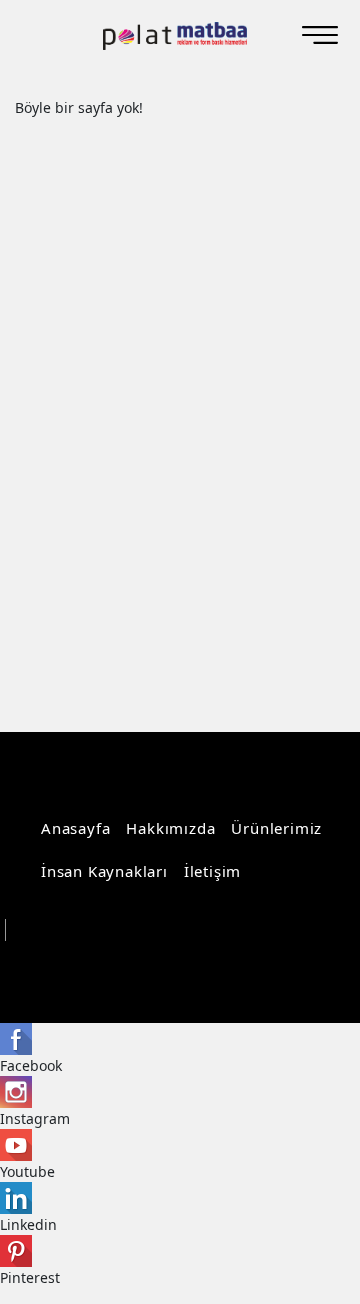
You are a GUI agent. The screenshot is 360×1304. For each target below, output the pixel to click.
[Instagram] (222, 968)
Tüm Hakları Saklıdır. (87, 930)
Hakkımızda (170, 828)
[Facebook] (253, 968)
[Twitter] (284, 968)
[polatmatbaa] (175, 36)
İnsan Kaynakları (104, 871)
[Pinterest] (315, 968)
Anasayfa (75, 828)
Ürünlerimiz (276, 828)
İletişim (212, 871)
